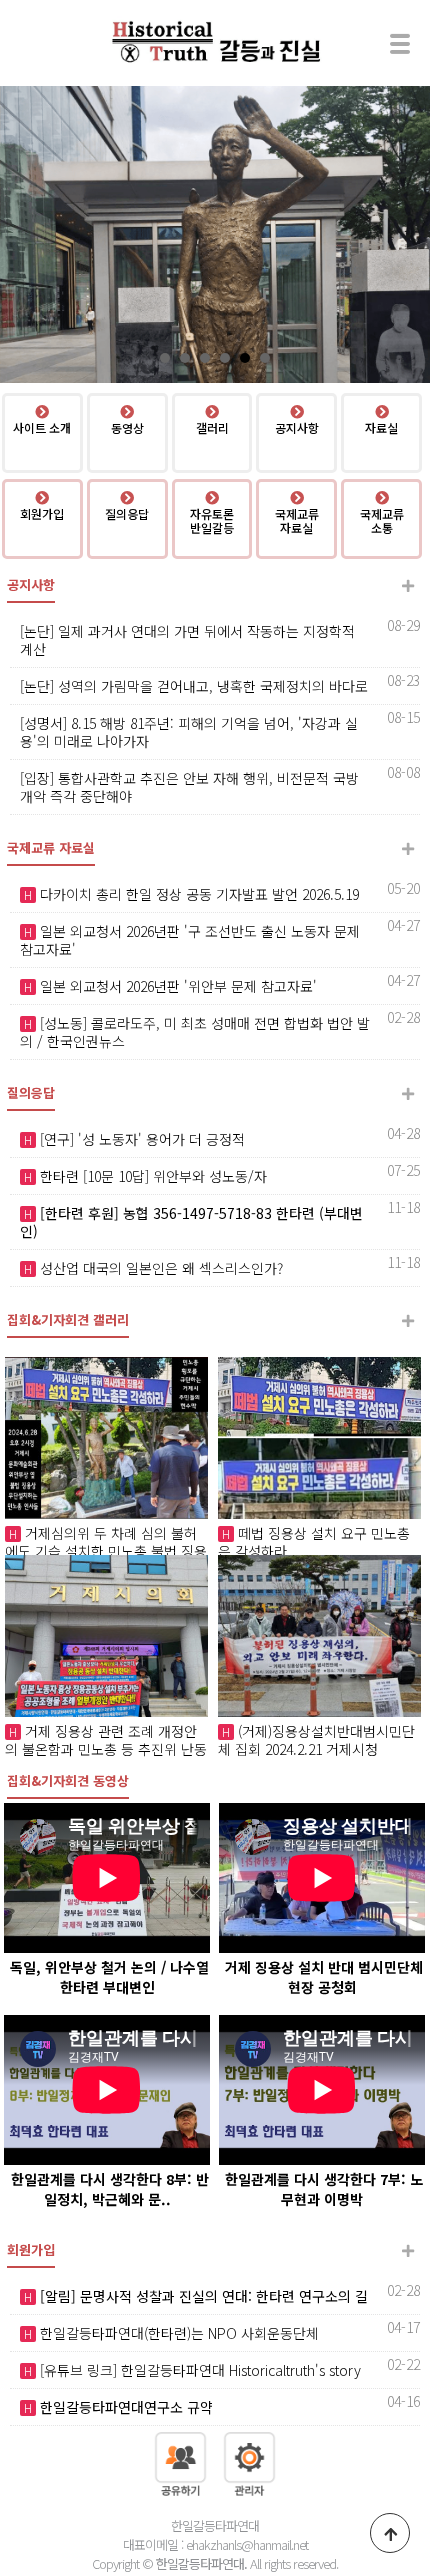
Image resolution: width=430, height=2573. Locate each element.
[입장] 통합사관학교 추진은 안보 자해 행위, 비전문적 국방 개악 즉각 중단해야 (189, 787)
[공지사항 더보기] (407, 585)
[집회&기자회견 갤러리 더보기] (407, 1320)
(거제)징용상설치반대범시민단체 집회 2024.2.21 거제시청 (316, 1740)
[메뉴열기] (400, 43)
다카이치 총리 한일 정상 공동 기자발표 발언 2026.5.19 (197, 894)
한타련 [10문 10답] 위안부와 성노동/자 (151, 1176)
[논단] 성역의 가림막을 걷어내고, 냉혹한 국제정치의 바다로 (194, 686)
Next (404, 235)
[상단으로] (390, 2533)
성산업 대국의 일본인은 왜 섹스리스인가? (159, 1268)
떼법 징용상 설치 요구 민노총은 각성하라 (314, 1542)
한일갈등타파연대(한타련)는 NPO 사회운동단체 (177, 2333)
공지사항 (31, 584)
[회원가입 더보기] (407, 2250)
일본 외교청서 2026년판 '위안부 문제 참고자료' (176, 986)
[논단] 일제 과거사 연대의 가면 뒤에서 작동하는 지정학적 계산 (187, 640)
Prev (26, 235)
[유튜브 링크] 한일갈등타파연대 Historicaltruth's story (198, 2370)
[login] (249, 2462)
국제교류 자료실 (51, 847)
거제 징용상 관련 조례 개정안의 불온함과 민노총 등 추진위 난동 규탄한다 (106, 1749)
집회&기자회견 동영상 (68, 1780)
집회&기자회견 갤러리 (68, 1319)
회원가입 (31, 2249)
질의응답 (31, 1092)
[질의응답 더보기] (407, 1093)
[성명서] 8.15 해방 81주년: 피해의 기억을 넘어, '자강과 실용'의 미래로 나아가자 (189, 732)
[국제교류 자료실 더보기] (407, 848)
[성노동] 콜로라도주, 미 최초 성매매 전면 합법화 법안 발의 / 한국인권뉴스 (195, 1032)
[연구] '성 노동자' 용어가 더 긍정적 (140, 1139)
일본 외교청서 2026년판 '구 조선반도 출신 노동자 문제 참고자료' (190, 940)
